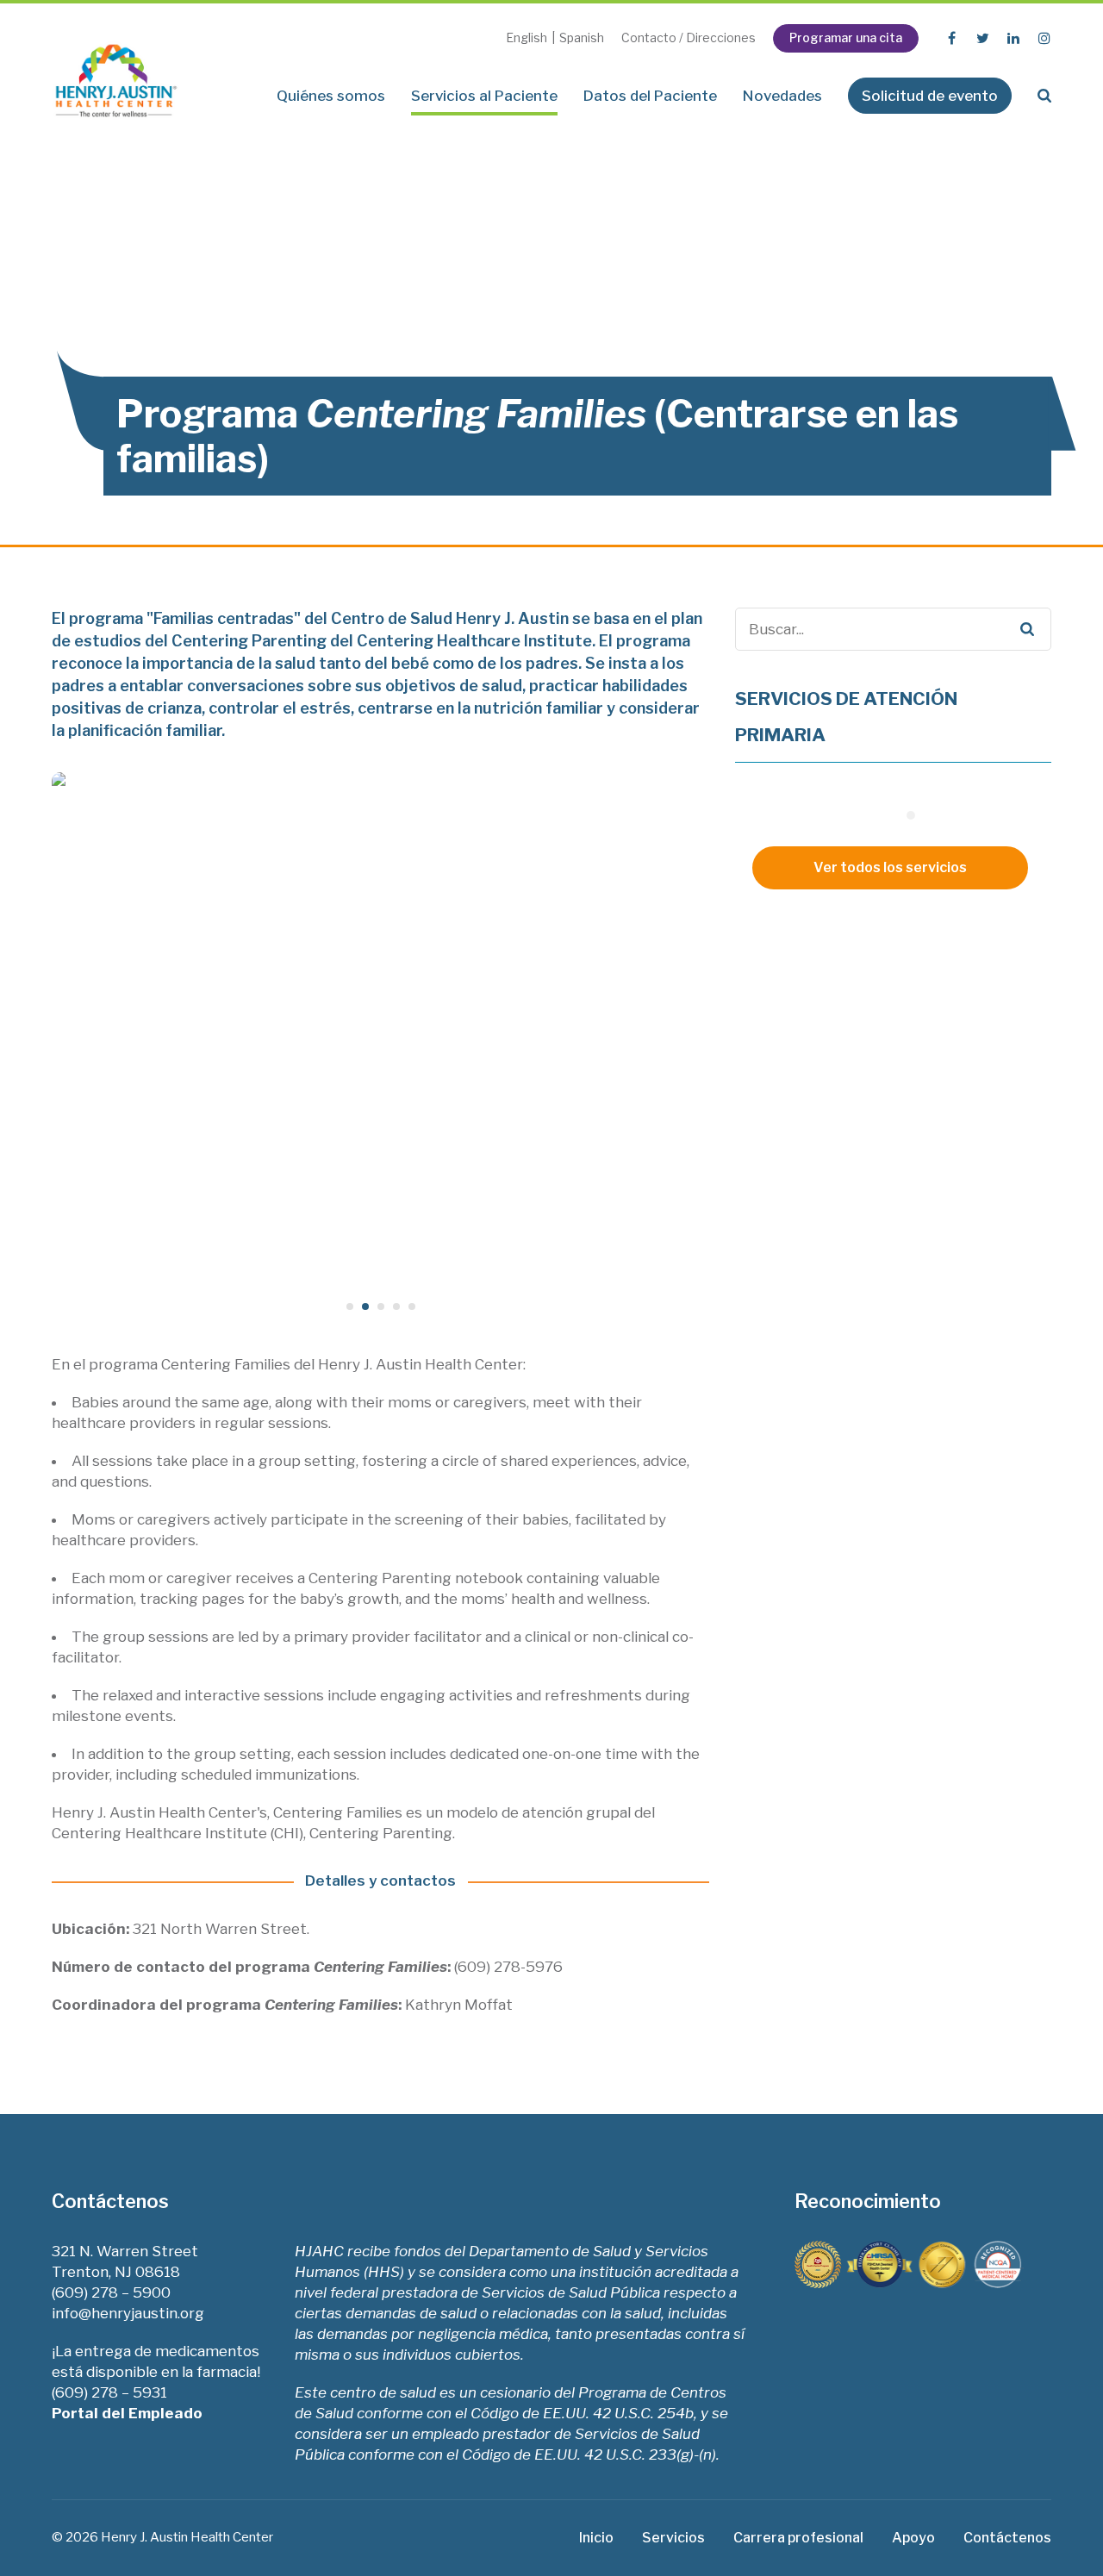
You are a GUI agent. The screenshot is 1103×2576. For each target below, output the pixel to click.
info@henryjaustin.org (128, 2313)
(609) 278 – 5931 (109, 2392)
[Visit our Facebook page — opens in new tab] (951, 38)
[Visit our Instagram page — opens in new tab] (1044, 38)
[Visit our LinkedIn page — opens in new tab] (1013, 38)
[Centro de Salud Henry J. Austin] (116, 75)
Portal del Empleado (129, 2413)
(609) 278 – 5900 (111, 2292)
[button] (1044, 96)
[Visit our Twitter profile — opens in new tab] (982, 38)
